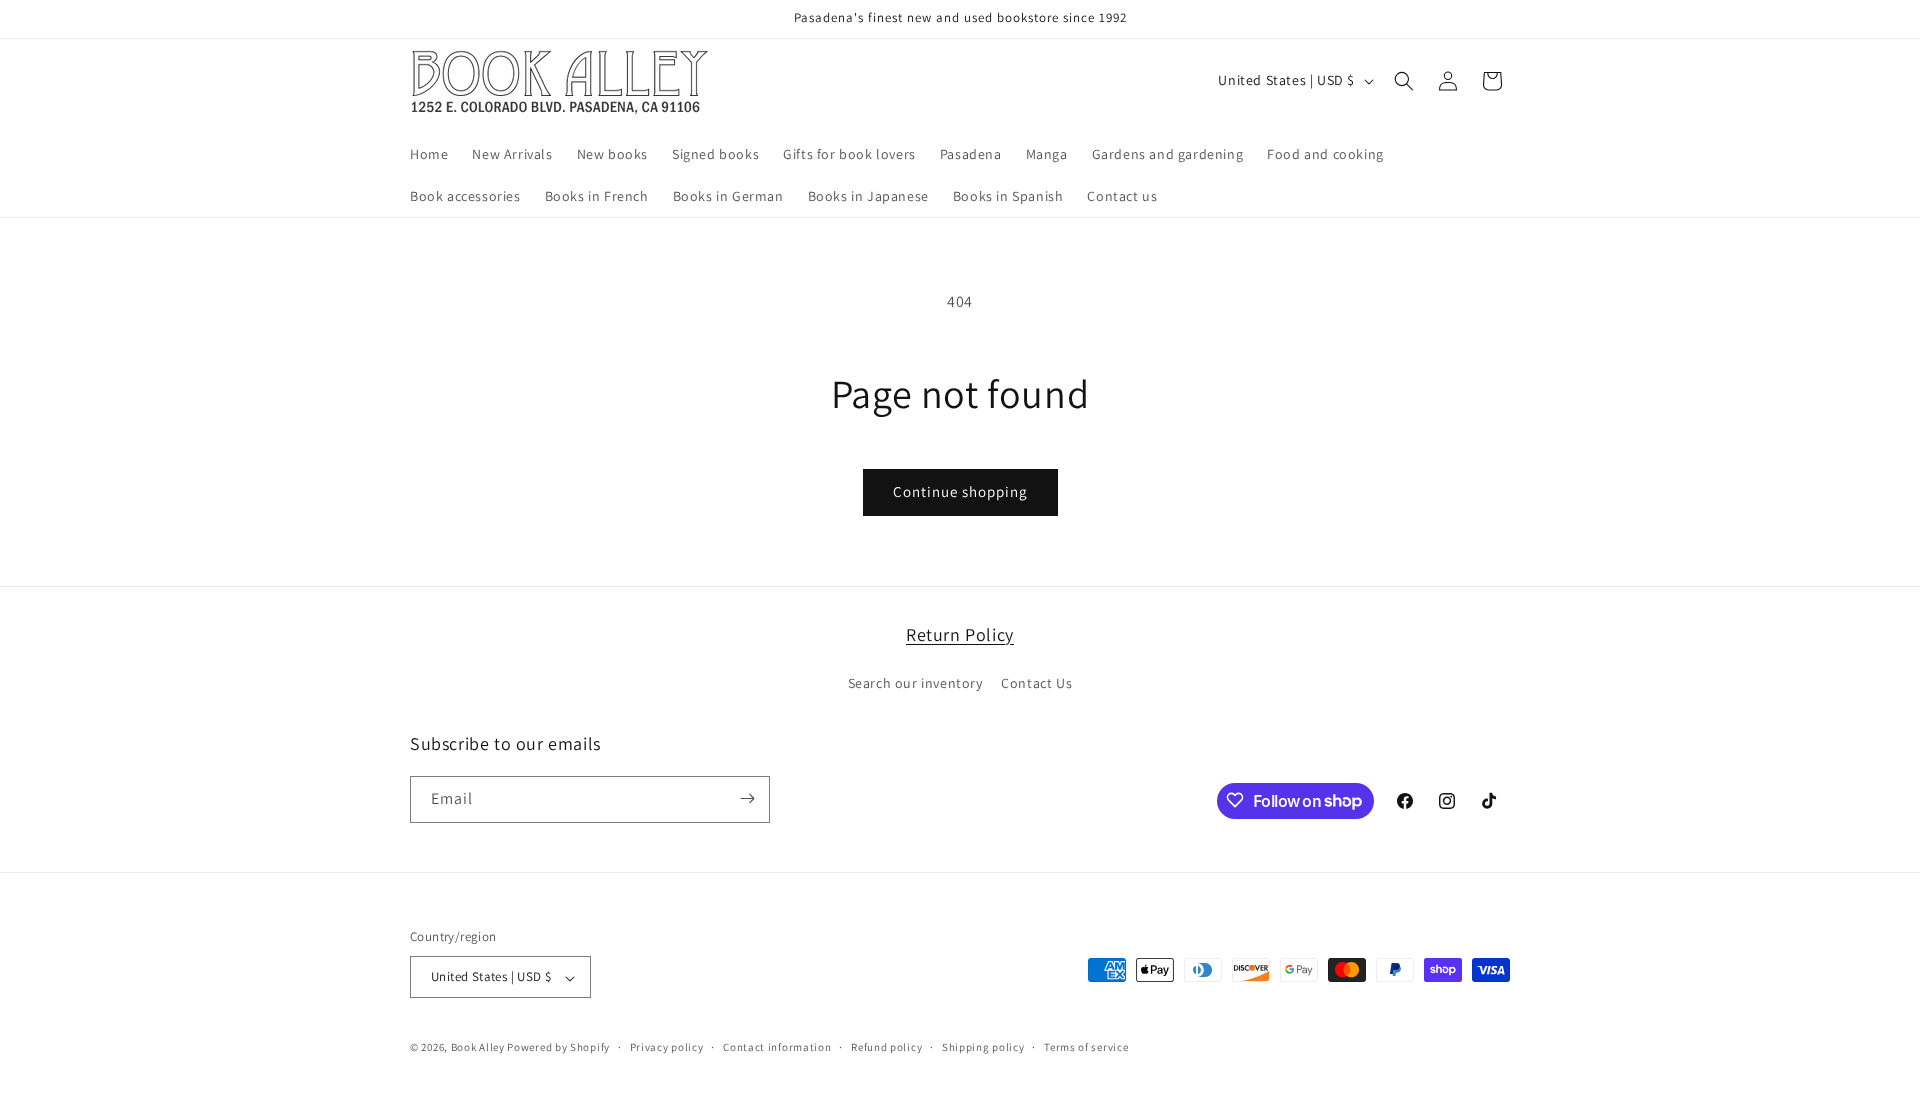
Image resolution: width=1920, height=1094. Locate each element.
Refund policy (886, 1047)
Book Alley (478, 1048)
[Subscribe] (747, 798)
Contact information (777, 1047)
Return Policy (960, 634)
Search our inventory (915, 684)
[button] (1404, 81)
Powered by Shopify (558, 1048)
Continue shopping (960, 491)
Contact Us (1036, 684)
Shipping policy (983, 1047)
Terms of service (1086, 1047)
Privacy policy (667, 1047)
